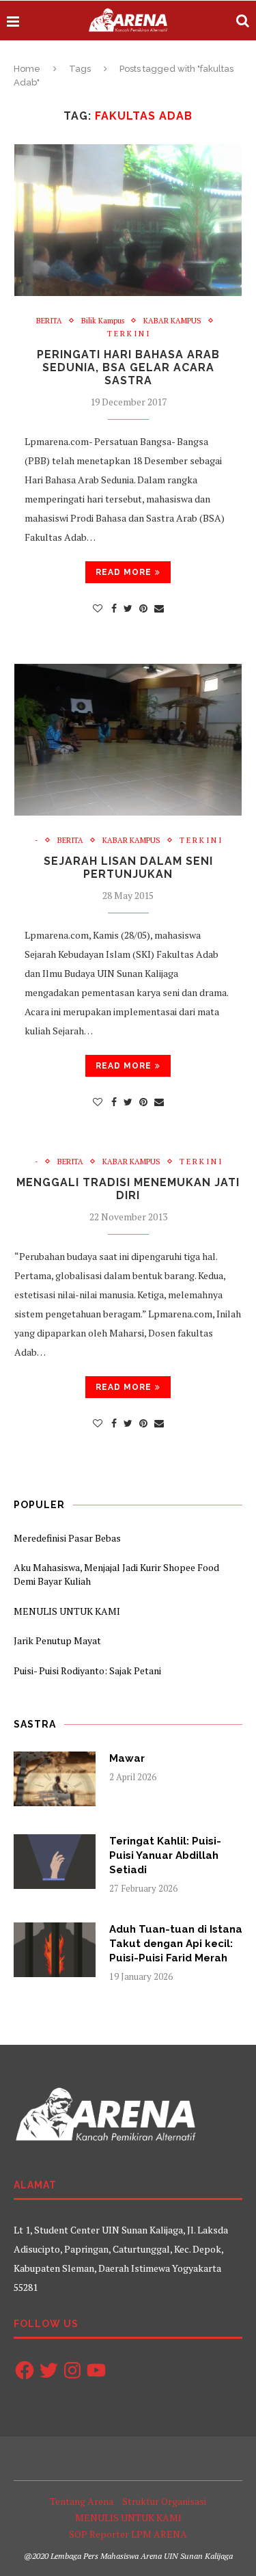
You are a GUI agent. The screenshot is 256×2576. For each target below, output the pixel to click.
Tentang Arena (82, 2501)
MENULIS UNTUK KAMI (67, 1611)
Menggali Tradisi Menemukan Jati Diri (128, 1189)
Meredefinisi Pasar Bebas (67, 1538)
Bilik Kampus (103, 321)
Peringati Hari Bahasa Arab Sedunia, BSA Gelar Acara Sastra (128, 367)
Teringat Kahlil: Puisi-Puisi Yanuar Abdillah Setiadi (165, 1855)
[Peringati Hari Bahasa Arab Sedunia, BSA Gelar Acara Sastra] (128, 220)
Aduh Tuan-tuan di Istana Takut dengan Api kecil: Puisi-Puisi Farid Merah (176, 1944)
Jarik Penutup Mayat (57, 1640)
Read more (124, 572)
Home (27, 69)
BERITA (49, 321)
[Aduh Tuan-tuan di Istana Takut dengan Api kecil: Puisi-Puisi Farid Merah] (55, 1950)
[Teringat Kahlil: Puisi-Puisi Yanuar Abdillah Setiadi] (55, 1862)
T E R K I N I (128, 334)
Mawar (127, 1758)
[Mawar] (55, 1779)
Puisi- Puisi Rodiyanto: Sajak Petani (87, 1671)
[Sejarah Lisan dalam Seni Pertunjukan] (128, 740)
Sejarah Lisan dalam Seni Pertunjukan (128, 868)
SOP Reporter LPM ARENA (128, 2534)
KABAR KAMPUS (172, 321)
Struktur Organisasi (164, 2501)
